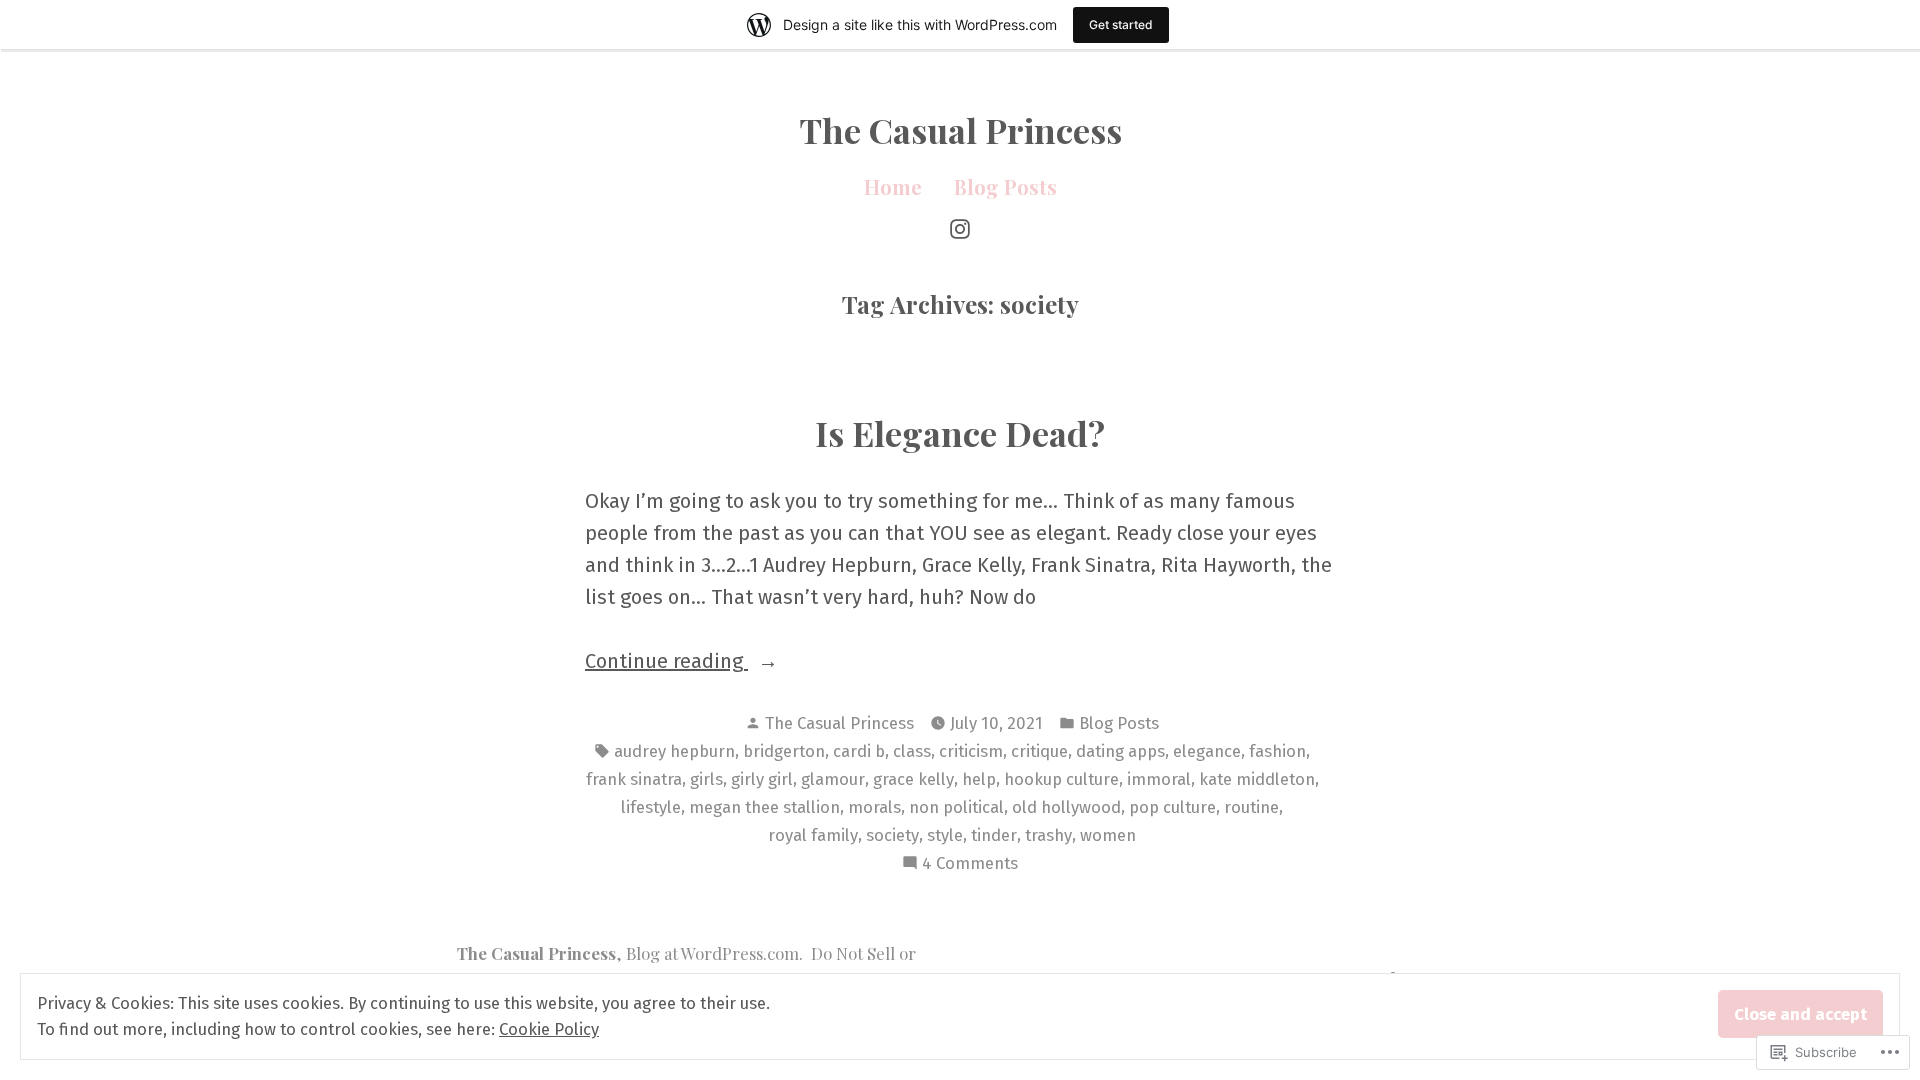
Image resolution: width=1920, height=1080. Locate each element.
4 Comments (970, 864)
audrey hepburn (674, 751)
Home (893, 186)
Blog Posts (1005, 186)
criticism (971, 751)
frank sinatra (634, 779)
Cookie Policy (549, 1029)
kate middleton (1257, 779)
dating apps (1120, 751)
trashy (1048, 835)
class (912, 751)
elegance (1207, 751)
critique (1039, 751)
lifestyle (651, 807)
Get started (1121, 24)
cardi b (859, 751)
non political (956, 807)
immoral (1159, 779)
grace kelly (913, 779)
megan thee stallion (764, 807)
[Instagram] (960, 227)
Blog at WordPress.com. (714, 953)
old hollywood (1066, 807)
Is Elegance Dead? (960, 433)
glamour (833, 779)
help (979, 779)
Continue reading (666, 662)
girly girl (762, 779)
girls (706, 779)
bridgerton (784, 751)
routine (1251, 807)
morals (874, 807)
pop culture (1172, 807)
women (1108, 835)
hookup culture (1061, 779)
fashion (1277, 751)
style (945, 835)
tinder (994, 835)
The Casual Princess (960, 130)
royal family (813, 835)
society (892, 835)
